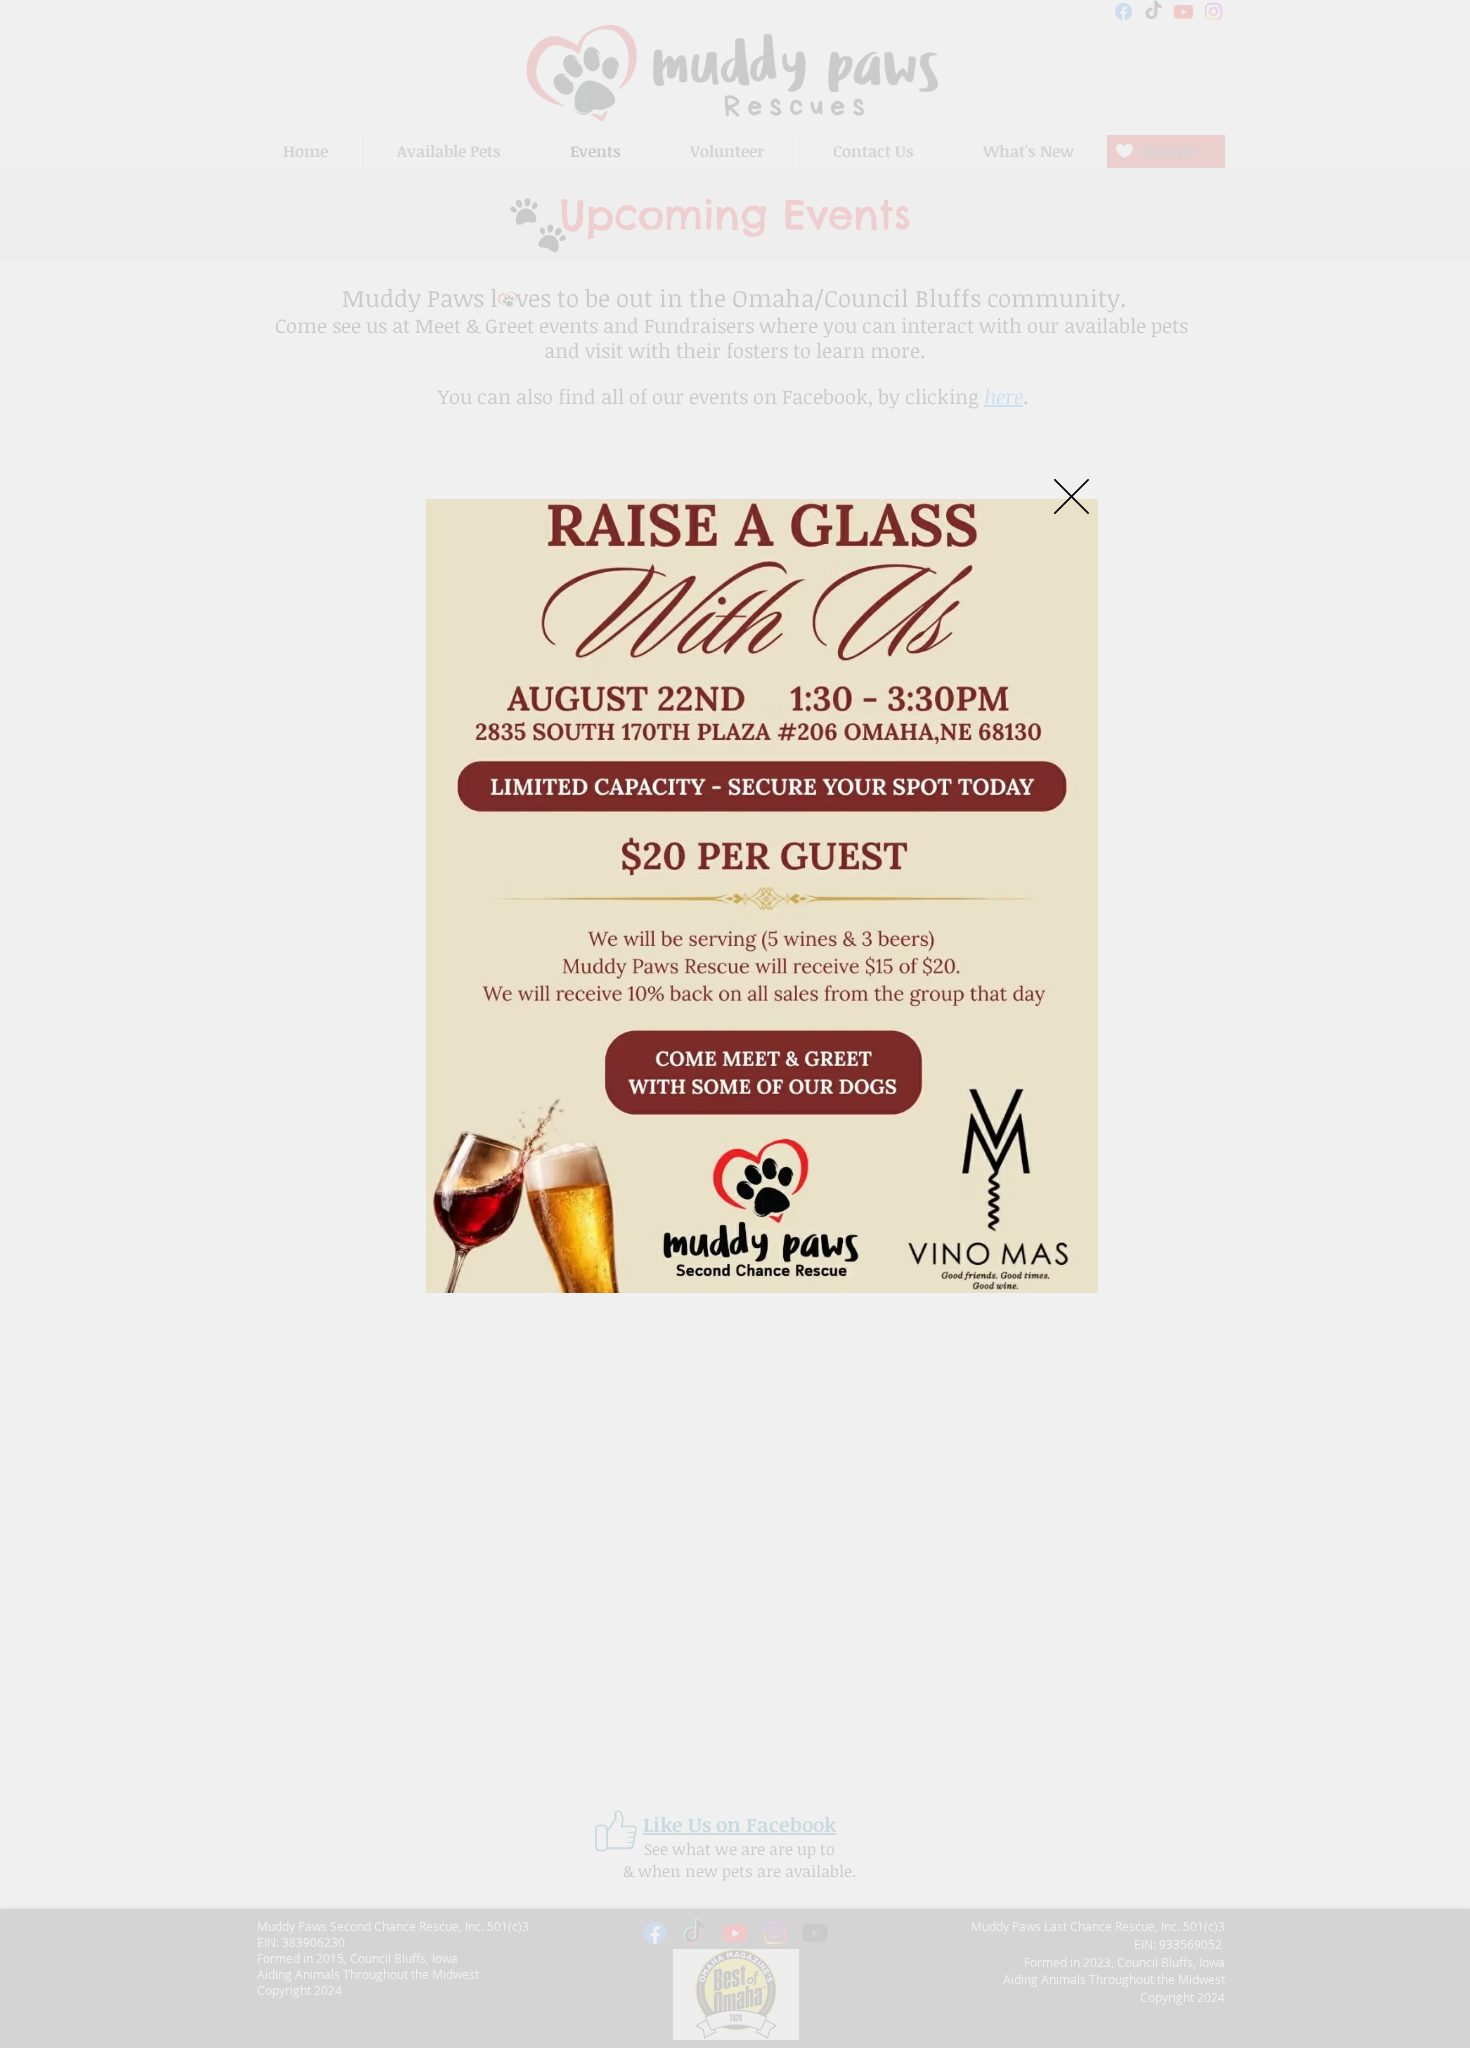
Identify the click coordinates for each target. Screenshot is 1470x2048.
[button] (1071, 496)
